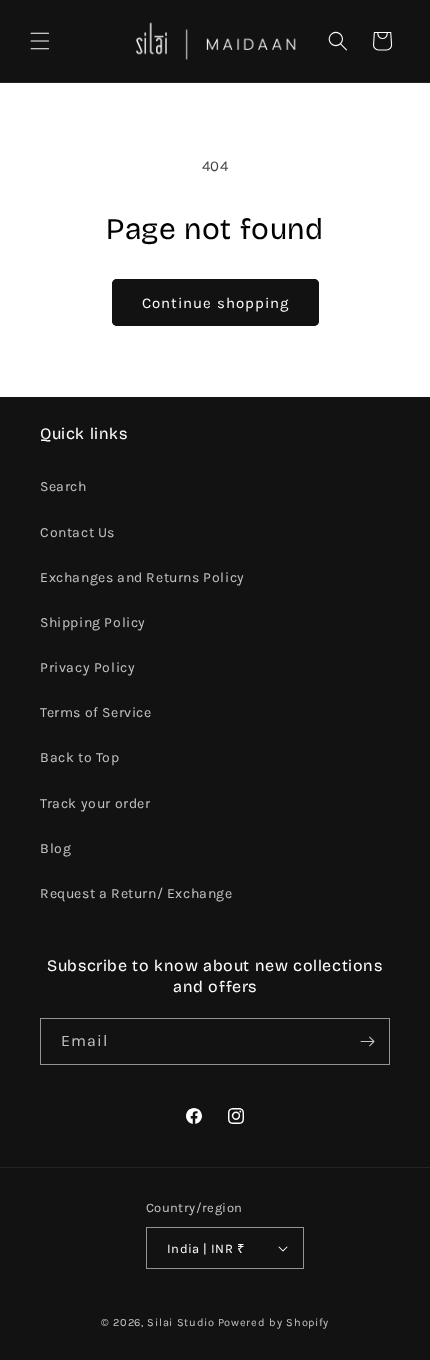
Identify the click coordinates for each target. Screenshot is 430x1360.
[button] (40, 41)
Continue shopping (215, 303)
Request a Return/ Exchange (136, 893)
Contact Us (77, 532)
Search (63, 486)
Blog (55, 848)
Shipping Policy (93, 622)
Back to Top (80, 757)
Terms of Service (96, 712)
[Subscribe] (367, 1041)
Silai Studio (180, 1322)
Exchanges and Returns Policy (142, 577)
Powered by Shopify (274, 1322)
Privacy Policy (87, 667)
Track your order (95, 803)
